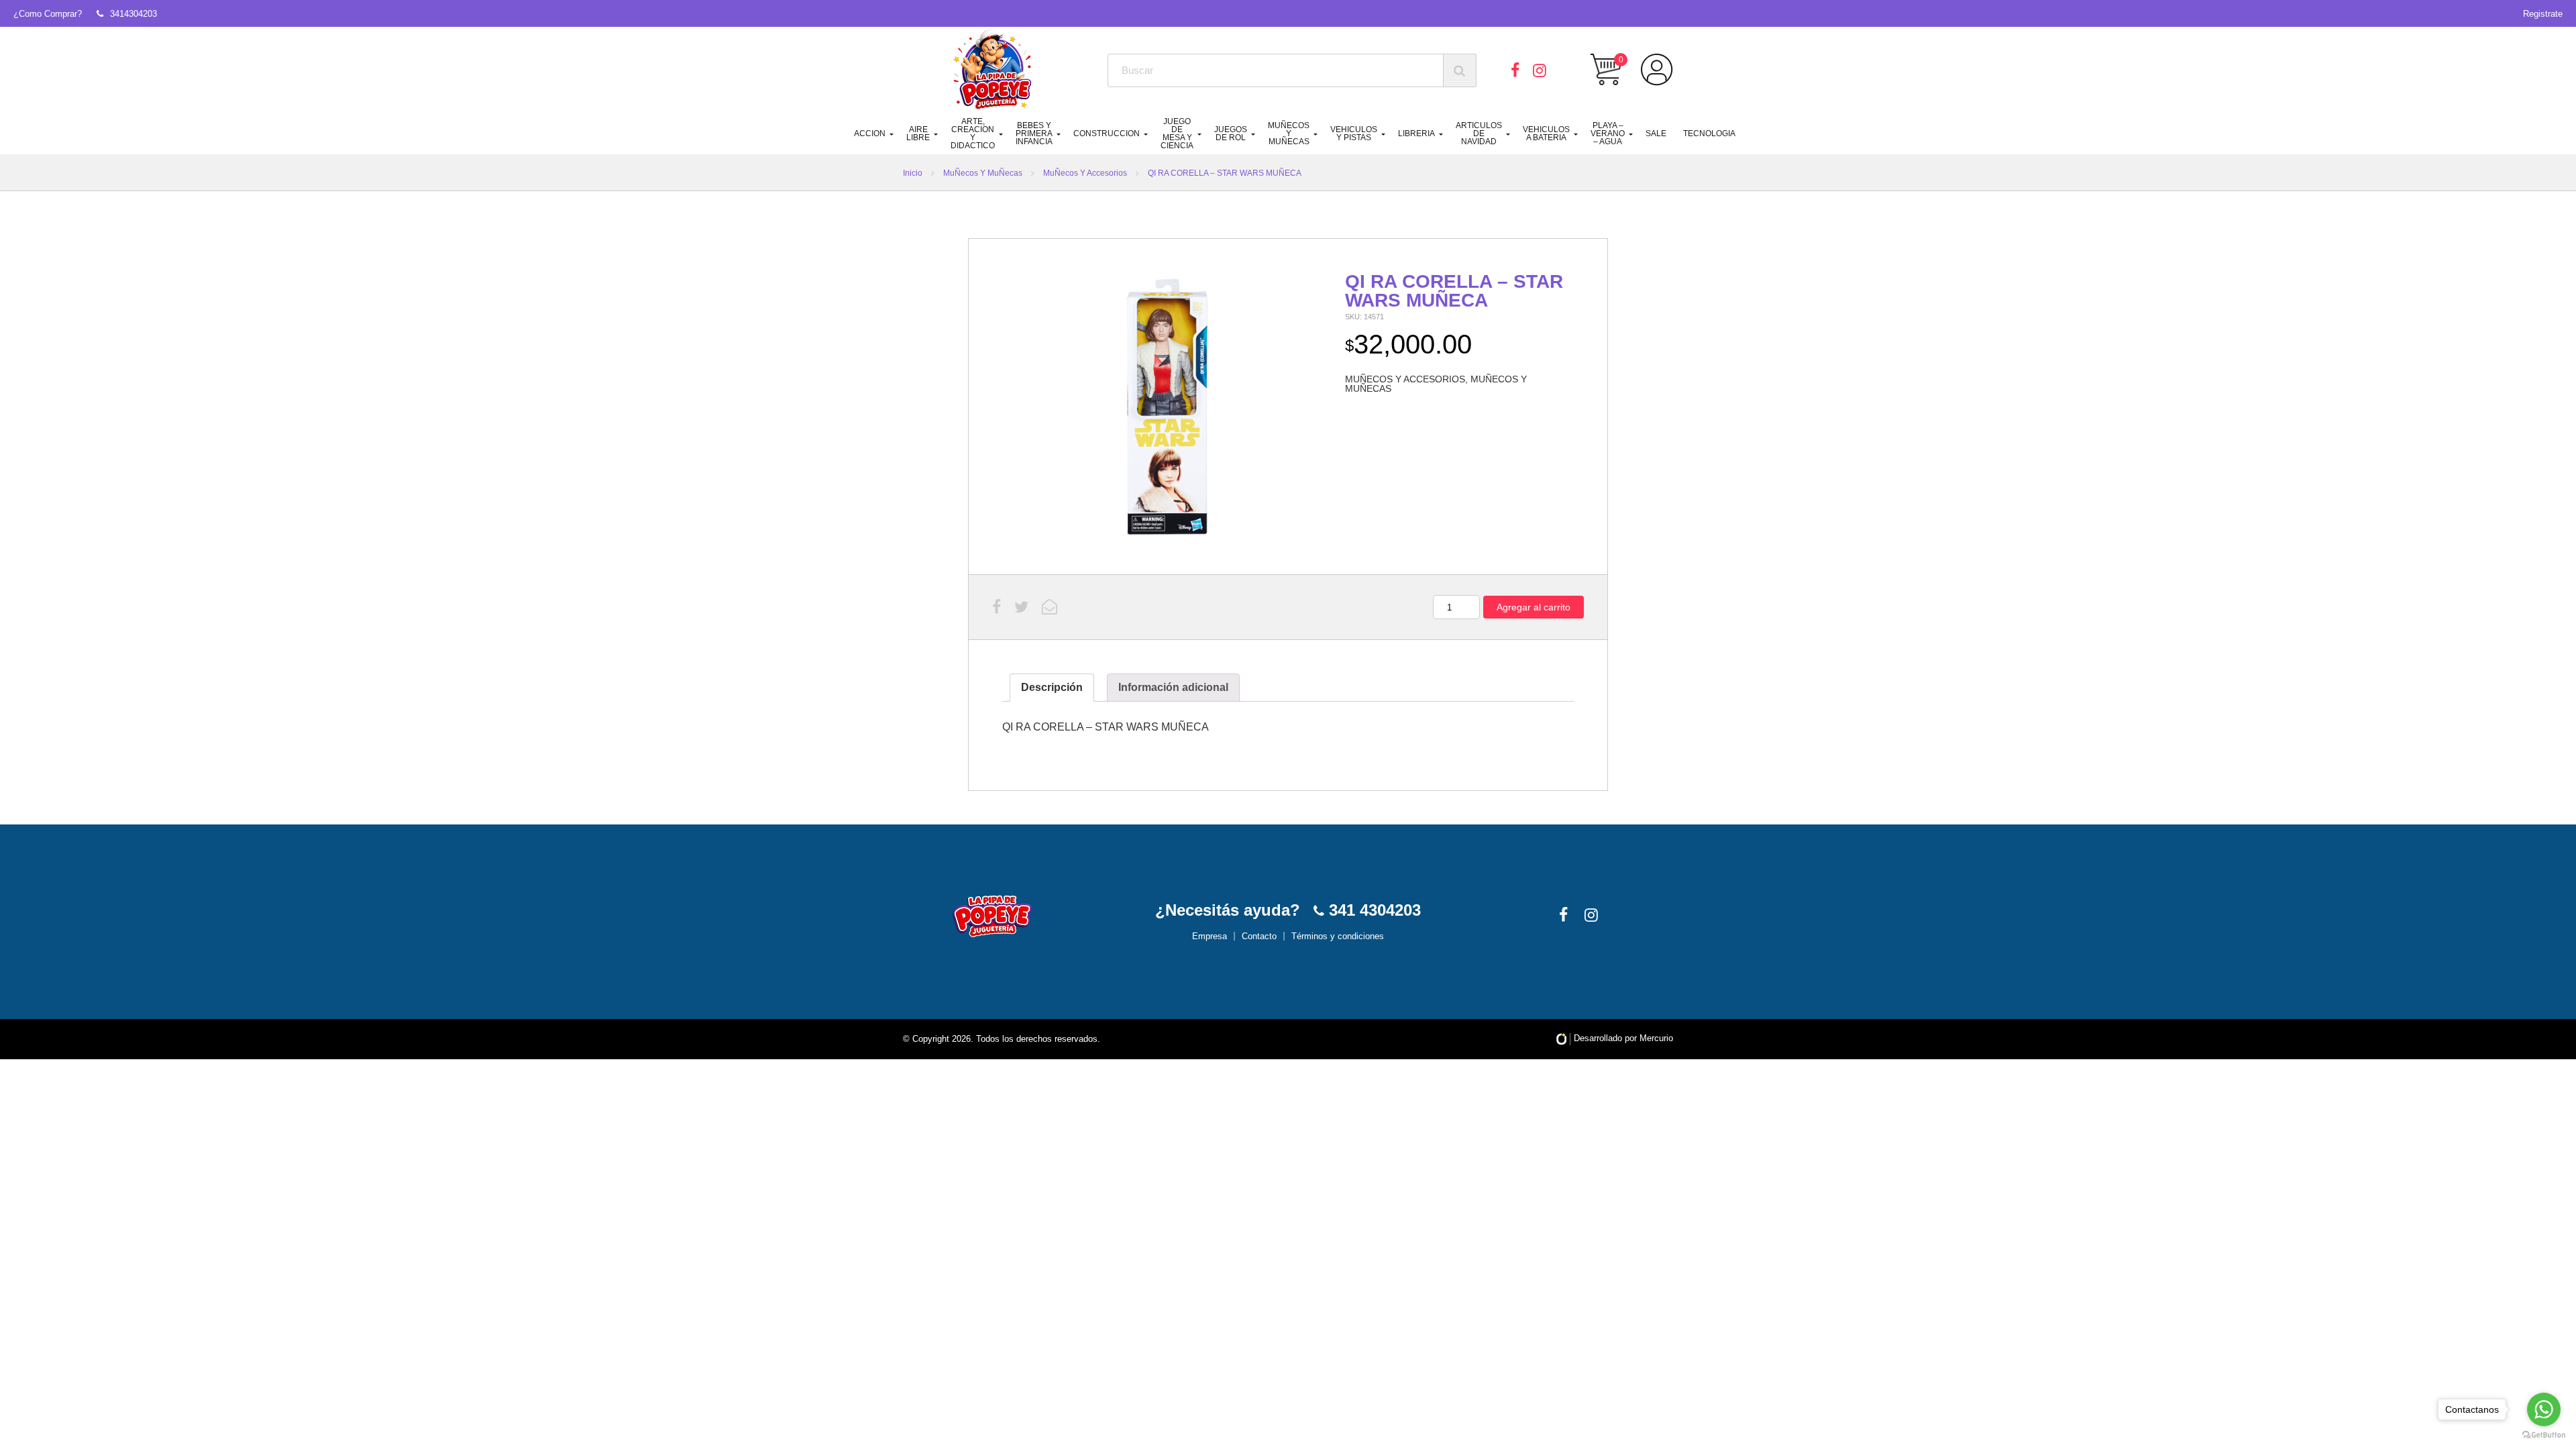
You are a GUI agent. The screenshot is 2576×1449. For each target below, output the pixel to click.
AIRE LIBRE (918, 133)
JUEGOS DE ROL (1231, 133)
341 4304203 (1373, 910)
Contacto (1259, 936)
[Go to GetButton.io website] (2544, 1435)
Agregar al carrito (1534, 607)
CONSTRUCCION (1107, 133)
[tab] (1052, 688)
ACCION (870, 133)
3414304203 (133, 14)
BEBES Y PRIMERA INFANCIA (1034, 133)
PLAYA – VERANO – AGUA (1608, 133)
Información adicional (1173, 687)
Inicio (913, 173)
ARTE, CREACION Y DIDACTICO (973, 133)
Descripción (1052, 687)
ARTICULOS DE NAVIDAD (1479, 133)
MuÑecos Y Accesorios (1085, 173)
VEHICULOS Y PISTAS (1354, 133)
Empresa (1210, 936)
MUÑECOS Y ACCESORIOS (1405, 379)
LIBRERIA (1416, 133)
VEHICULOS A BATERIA (1546, 133)
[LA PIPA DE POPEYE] (993, 70)
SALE (1656, 133)
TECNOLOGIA (1709, 133)
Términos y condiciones (1338, 936)
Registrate (2543, 14)
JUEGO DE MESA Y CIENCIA (1177, 133)
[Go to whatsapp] (2544, 1409)
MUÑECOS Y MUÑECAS (1289, 133)
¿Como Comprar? (48, 14)
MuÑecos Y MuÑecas (983, 173)
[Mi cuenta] (1657, 70)
